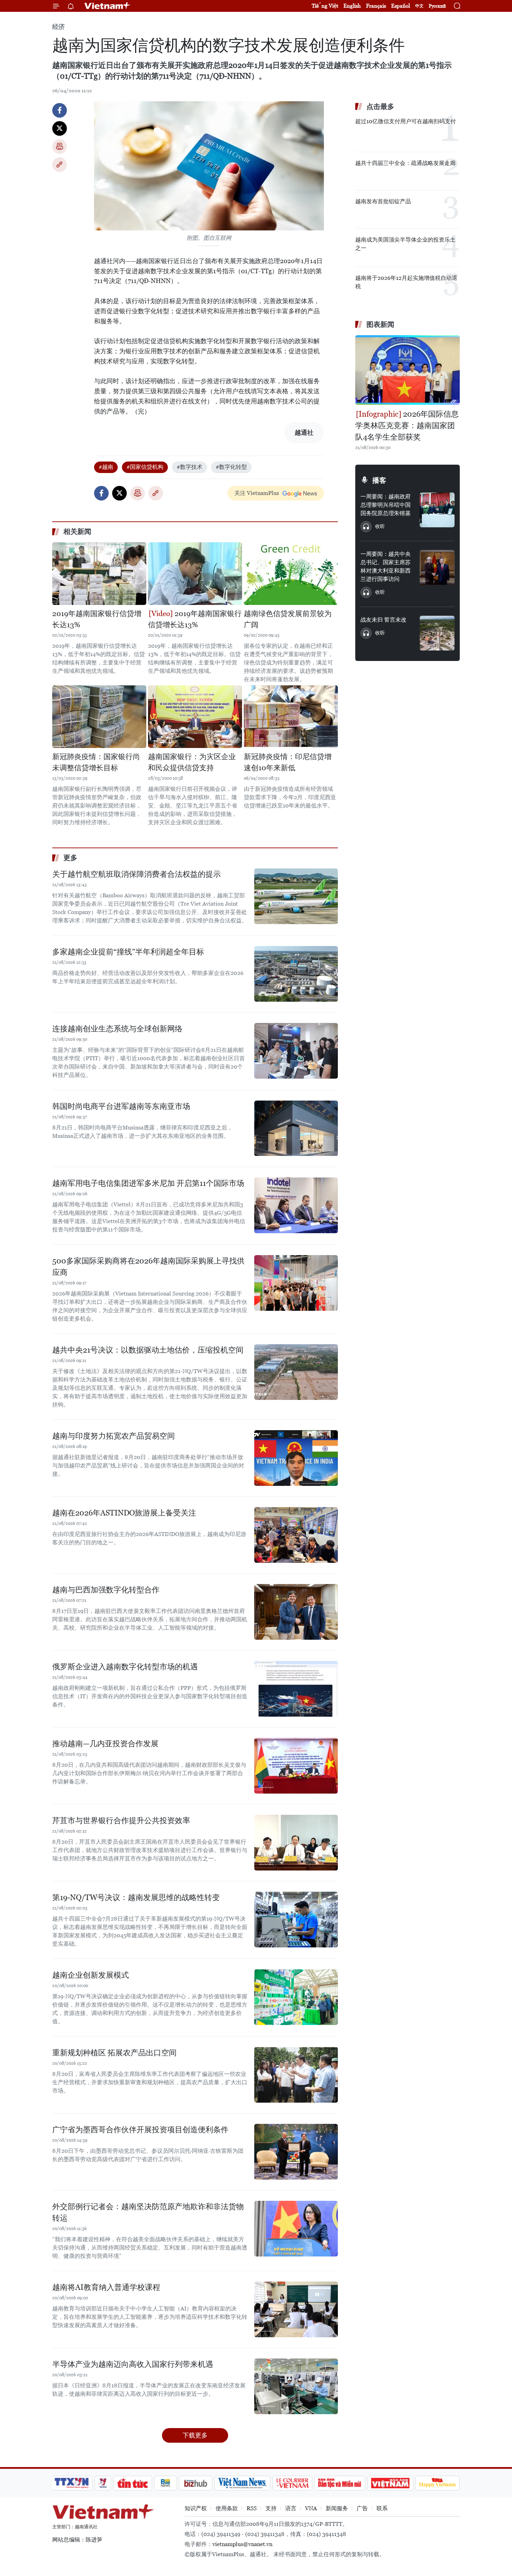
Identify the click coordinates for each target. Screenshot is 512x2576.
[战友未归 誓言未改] (437, 633)
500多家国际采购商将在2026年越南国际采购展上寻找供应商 (148, 1267)
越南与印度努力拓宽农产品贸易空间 (114, 1436)
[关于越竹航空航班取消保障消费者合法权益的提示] (296, 896)
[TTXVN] (72, 2483)
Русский (437, 6)
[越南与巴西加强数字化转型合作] (296, 1612)
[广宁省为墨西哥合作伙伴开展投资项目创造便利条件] (296, 2152)
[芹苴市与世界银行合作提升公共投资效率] (296, 1843)
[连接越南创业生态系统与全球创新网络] (296, 1051)
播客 (379, 480)
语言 (291, 2508)
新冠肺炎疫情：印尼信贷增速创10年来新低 (288, 762)
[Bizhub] (195, 2483)
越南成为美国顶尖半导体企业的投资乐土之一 (405, 244)
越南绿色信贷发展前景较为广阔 (288, 619)
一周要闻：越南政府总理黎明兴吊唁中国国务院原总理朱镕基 (386, 505)
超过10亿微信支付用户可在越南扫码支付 (406, 121)
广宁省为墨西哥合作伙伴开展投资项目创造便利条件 (140, 2130)
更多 (70, 858)
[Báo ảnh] (390, 2483)
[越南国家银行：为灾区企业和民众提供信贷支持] (195, 717)
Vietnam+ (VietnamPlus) (108, 6)
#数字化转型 (231, 467)
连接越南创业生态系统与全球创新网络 (117, 1029)
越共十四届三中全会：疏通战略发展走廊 (405, 163)
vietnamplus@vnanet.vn (242, 2544)
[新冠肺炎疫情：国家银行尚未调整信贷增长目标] (99, 717)
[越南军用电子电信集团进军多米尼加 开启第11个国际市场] (296, 1205)
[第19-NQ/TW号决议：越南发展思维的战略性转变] (296, 1920)
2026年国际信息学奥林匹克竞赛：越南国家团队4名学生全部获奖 (407, 426)
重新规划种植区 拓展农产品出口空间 (114, 2053)
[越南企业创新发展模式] (296, 1997)
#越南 (106, 467)
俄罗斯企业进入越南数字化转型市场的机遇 (125, 1667)
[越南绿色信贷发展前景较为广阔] (291, 574)
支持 (271, 2508)
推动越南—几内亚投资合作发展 (105, 1744)
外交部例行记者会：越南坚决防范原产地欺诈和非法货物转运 (148, 2212)
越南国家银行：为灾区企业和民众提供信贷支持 (192, 762)
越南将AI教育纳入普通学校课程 (106, 2287)
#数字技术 (189, 467)
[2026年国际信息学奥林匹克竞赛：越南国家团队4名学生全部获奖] (408, 370)
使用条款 (227, 2508)
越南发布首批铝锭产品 (383, 201)
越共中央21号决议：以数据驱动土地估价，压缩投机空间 (148, 1350)
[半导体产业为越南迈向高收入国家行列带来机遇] (296, 2386)
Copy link (60, 165)
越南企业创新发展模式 (91, 1975)
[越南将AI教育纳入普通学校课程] (296, 2309)
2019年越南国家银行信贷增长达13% (97, 619)
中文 (419, 6)
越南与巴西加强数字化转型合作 (106, 1590)
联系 (382, 2508)
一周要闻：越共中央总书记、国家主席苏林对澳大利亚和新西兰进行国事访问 (386, 566)
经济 (59, 27)
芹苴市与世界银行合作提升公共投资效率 (121, 1821)
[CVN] (292, 2483)
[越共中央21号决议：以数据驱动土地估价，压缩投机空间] (296, 1372)
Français (376, 6)
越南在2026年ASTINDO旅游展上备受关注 (124, 1513)
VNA (311, 2508)
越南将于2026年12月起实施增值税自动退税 (406, 282)
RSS (252, 2508)
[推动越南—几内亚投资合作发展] (296, 1766)
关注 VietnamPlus (257, 493)
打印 (60, 147)
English (352, 6)
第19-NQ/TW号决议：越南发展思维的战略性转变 (136, 1897)
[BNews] (166, 2483)
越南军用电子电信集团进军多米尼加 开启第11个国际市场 (148, 1183)
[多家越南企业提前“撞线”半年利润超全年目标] (296, 974)
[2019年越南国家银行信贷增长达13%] (99, 574)
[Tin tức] (133, 2483)
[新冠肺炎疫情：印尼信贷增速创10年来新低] (291, 717)
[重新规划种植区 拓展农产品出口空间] (296, 2075)
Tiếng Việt (325, 6)
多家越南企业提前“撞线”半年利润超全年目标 (128, 952)
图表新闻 (380, 324)
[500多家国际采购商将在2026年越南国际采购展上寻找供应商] (296, 1283)
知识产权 (196, 2508)
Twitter (60, 128)
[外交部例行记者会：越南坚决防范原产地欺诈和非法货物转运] (296, 2229)
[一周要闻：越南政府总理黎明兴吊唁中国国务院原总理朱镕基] (437, 510)
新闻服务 (337, 2508)
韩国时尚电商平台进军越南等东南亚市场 (121, 1106)
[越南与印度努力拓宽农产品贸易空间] (296, 1458)
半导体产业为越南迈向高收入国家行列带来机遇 (133, 2364)
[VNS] (242, 2483)
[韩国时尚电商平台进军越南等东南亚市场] (296, 1128)
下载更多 (195, 2435)
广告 (362, 2508)
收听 (380, 526)
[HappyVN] (437, 2483)
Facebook (60, 110)
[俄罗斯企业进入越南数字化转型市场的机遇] (296, 1689)
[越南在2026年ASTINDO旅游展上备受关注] (296, 1535)
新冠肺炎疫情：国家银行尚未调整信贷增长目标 (96, 762)
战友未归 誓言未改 (383, 620)
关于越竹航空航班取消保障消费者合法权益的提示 (137, 874)
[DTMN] (340, 2483)
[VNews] (103, 2483)
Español (401, 6)
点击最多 (380, 107)
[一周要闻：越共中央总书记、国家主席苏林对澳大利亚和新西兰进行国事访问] (437, 567)
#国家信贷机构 (145, 467)
